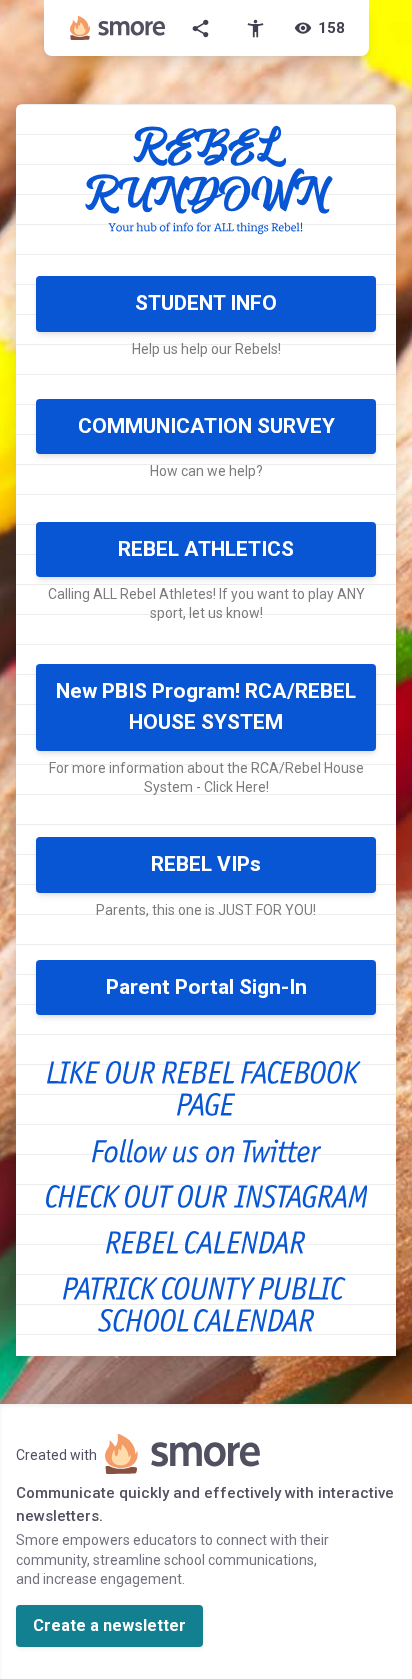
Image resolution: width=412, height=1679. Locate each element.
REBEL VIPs (206, 864)
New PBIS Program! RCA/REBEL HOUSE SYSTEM (206, 707)
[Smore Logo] (118, 28)
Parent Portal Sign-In (206, 987)
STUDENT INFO (206, 303)
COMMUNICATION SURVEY (206, 426)
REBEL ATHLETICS (206, 549)
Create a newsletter (109, 1625)
